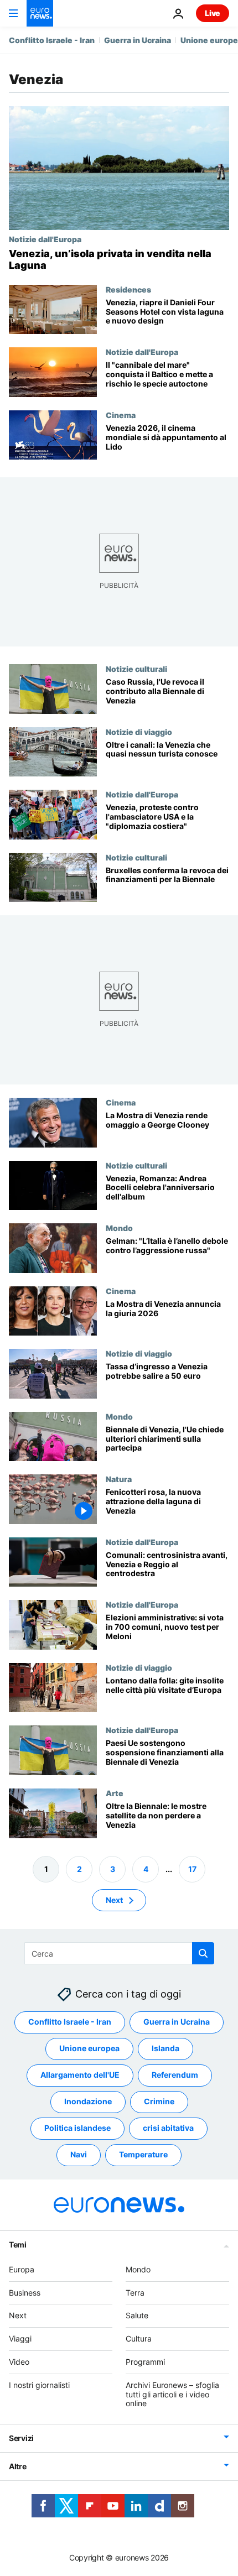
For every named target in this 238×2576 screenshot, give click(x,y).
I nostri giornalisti (39, 2385)
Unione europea (89, 2048)
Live (213, 13)
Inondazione (88, 2101)
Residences (128, 289)
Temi (18, 2244)
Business (25, 2293)
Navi (79, 2154)
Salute (137, 2315)
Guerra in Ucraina (138, 40)
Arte (115, 1793)
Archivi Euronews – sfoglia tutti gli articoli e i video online (172, 2394)
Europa (22, 2269)
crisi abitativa (168, 2128)
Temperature (143, 2154)
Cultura (139, 2338)
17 (192, 1869)
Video (19, 2362)
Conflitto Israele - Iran (52, 40)
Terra (135, 2293)
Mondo (119, 1228)
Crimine (159, 2101)
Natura (119, 1479)
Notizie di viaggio (139, 732)
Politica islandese (77, 2128)
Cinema (121, 415)
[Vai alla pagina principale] (40, 13)
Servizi (21, 2438)
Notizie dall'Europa (45, 239)
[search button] (203, 1953)
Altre (18, 2466)
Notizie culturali (136, 669)
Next (114, 1900)
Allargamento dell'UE (80, 2075)
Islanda (165, 2048)
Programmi (145, 2362)
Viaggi (20, 2338)
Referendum (175, 2075)
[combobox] (119, 1953)
